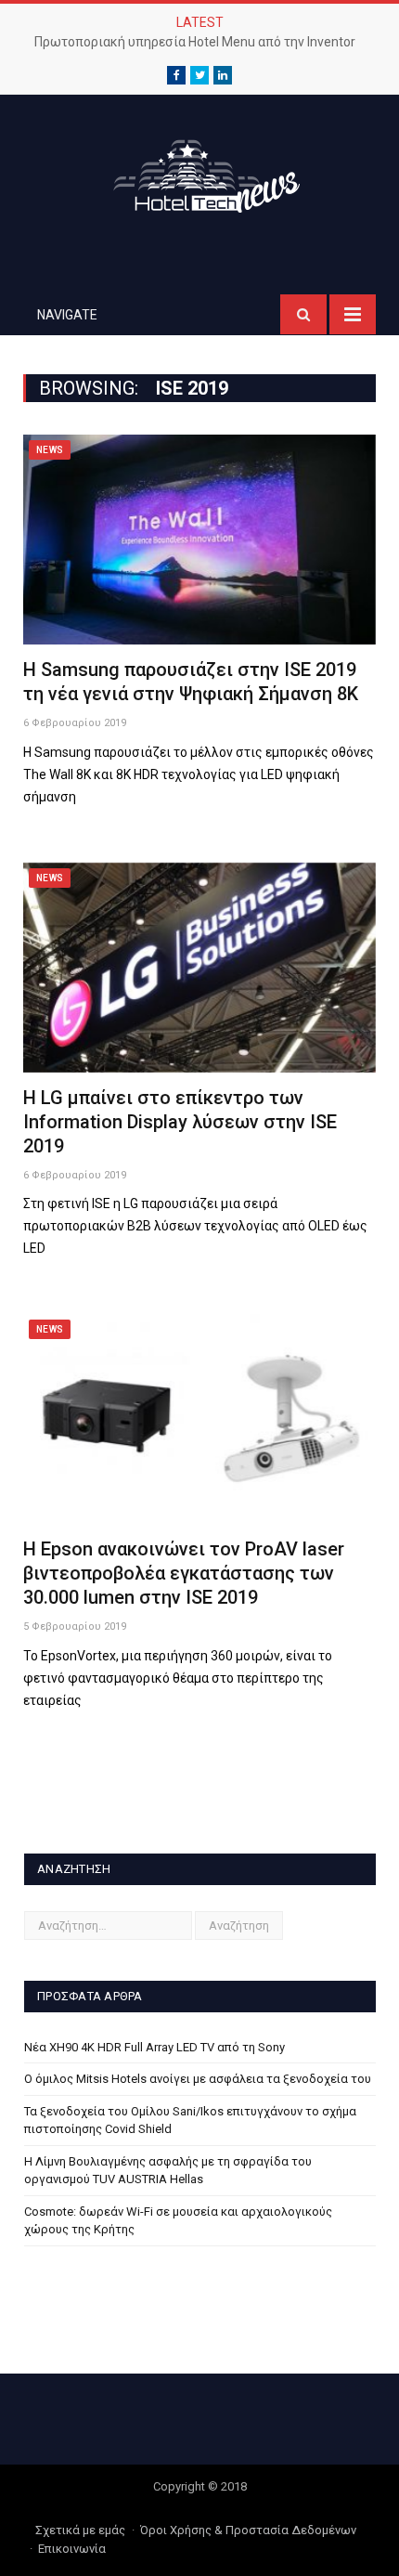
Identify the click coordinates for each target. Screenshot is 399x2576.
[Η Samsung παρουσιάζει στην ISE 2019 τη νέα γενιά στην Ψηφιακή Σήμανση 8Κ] (199, 540)
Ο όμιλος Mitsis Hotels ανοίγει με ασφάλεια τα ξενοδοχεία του (198, 2079)
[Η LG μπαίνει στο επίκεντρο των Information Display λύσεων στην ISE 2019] (199, 968)
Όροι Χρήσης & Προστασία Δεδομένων (248, 2530)
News (50, 450)
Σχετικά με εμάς (80, 2530)
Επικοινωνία (72, 2549)
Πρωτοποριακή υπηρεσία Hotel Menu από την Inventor (195, 42)
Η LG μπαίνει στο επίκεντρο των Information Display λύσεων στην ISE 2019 (180, 1122)
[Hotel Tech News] (199, 173)
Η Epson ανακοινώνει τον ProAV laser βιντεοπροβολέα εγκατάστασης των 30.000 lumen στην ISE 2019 (184, 1573)
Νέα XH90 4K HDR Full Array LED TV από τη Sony (154, 2047)
